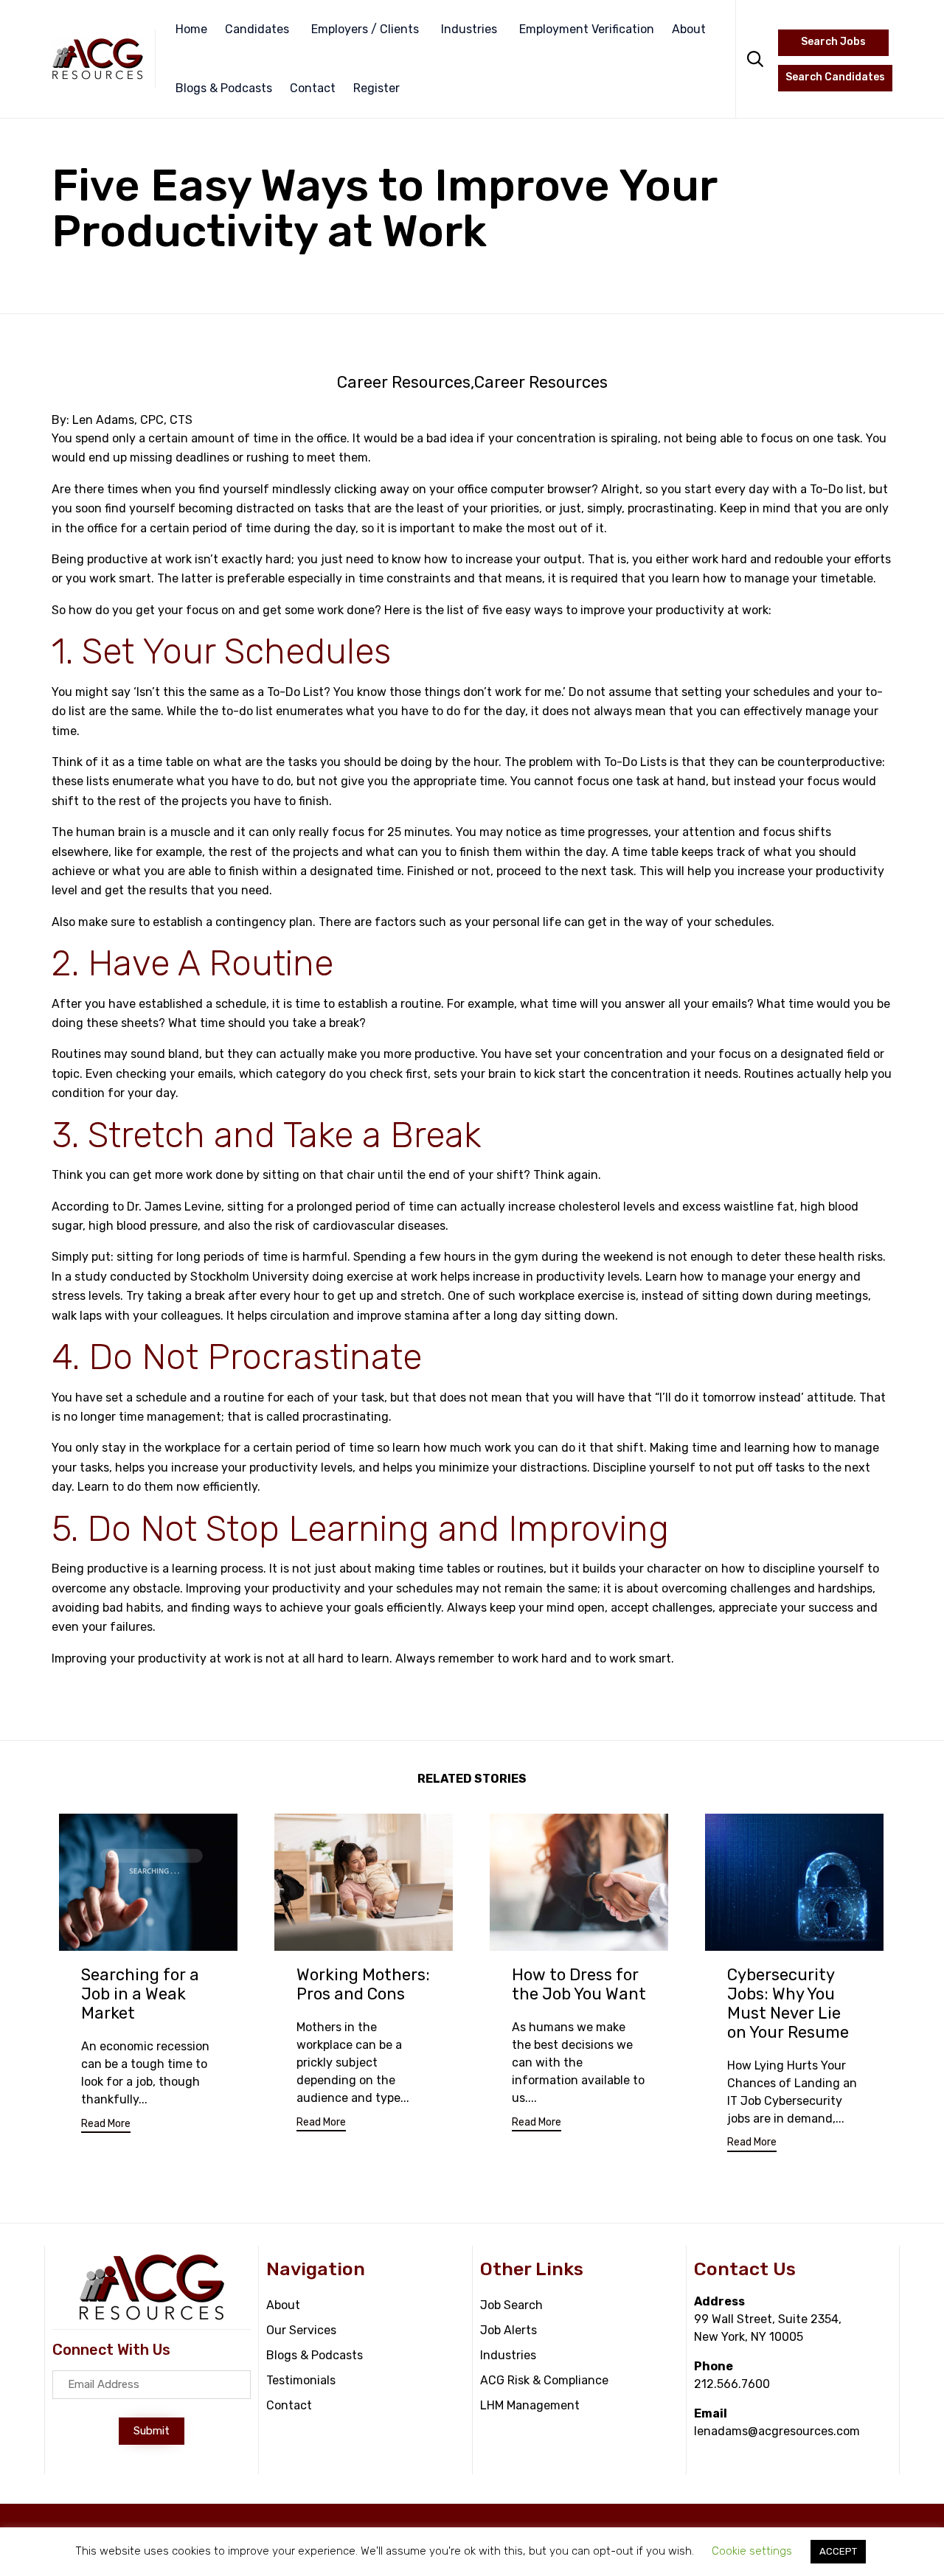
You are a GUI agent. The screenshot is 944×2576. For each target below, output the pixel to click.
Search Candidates (835, 77)
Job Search (511, 2305)
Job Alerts (509, 2330)
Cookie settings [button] (752, 2551)
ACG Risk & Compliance (544, 2380)
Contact (313, 88)
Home (191, 29)
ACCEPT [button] (838, 2551)
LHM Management (530, 2405)
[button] (106, 2126)
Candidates (257, 29)
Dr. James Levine (174, 1207)
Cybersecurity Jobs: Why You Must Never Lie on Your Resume (788, 2004)
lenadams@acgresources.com (777, 2431)
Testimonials (301, 2380)
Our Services (301, 2330)
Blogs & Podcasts (224, 88)
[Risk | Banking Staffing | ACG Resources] (98, 59)
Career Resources (404, 383)
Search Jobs (833, 42)
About (689, 29)
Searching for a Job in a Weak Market (140, 1994)
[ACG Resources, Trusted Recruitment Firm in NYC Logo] (152, 2318)
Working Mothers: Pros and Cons (363, 1984)
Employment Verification (587, 29)
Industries (469, 29)
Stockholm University (250, 1277)
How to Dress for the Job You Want (579, 1984)
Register (376, 88)
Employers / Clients (365, 29)
